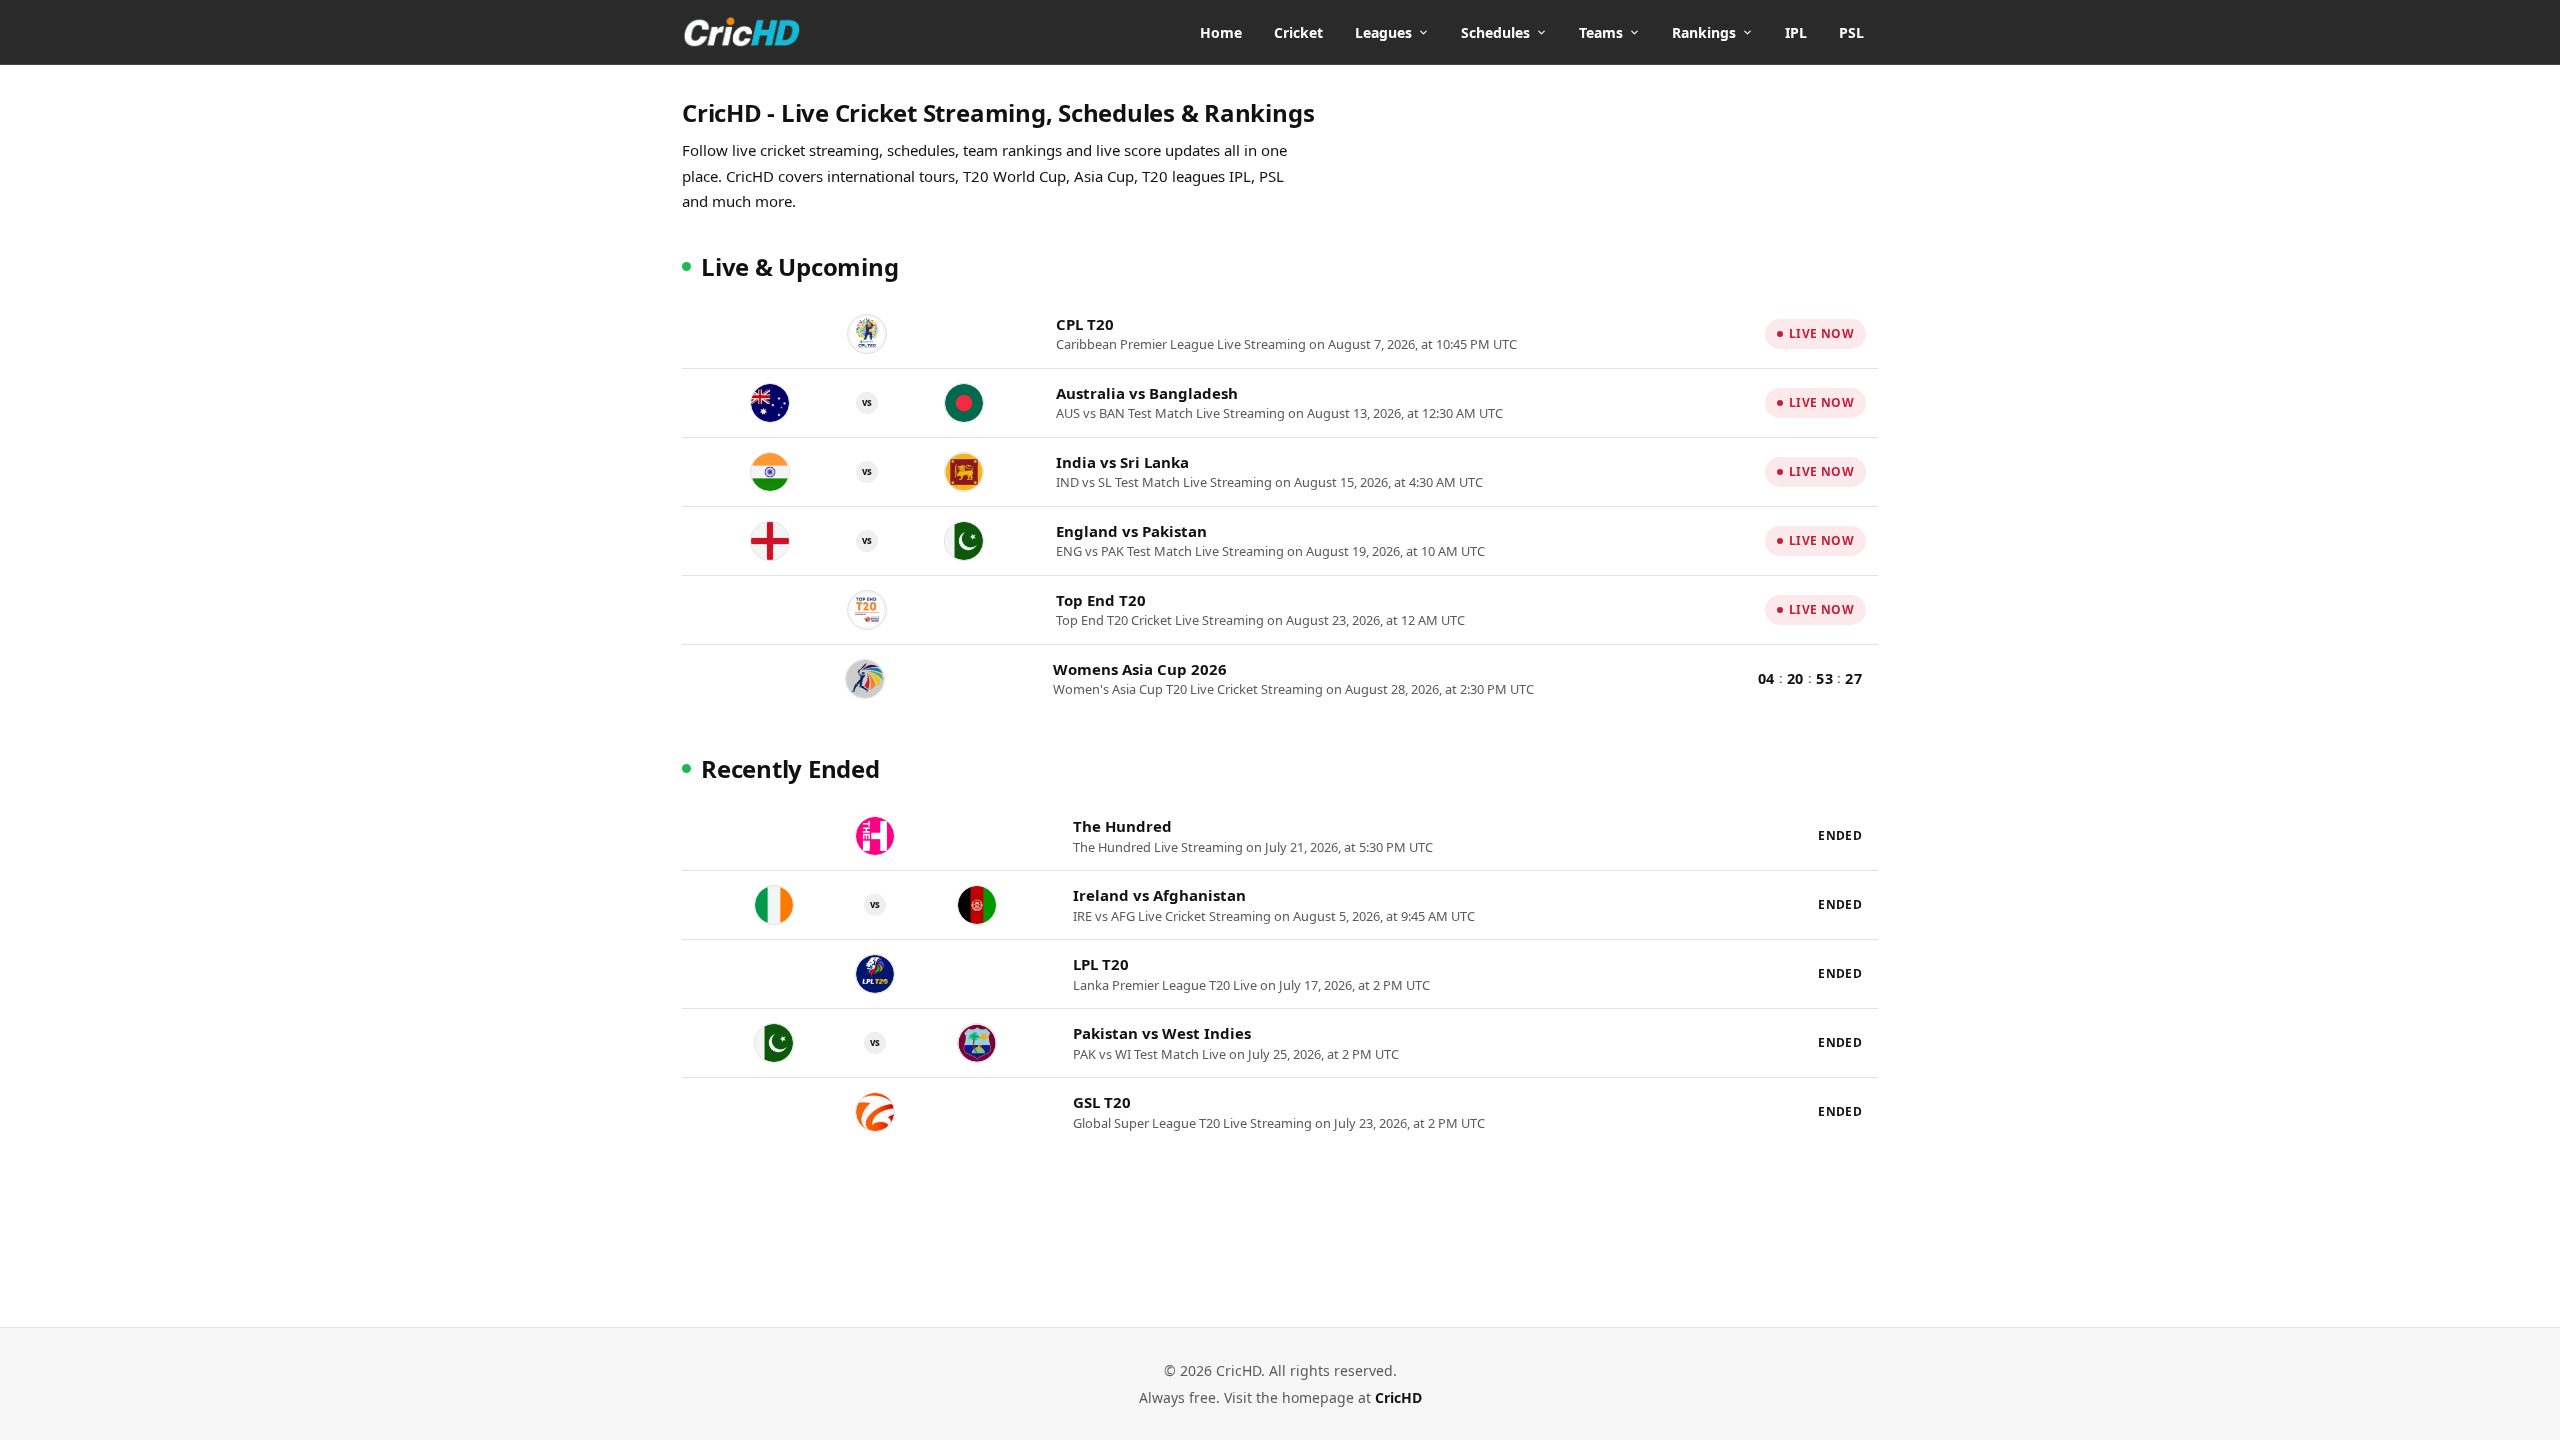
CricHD (1398, 1397)
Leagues (1383, 32)
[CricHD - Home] (742, 32)
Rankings (1704, 32)
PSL (1851, 32)
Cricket (1298, 32)
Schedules (1495, 32)
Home (1221, 32)
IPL (1796, 32)
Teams (1601, 32)
